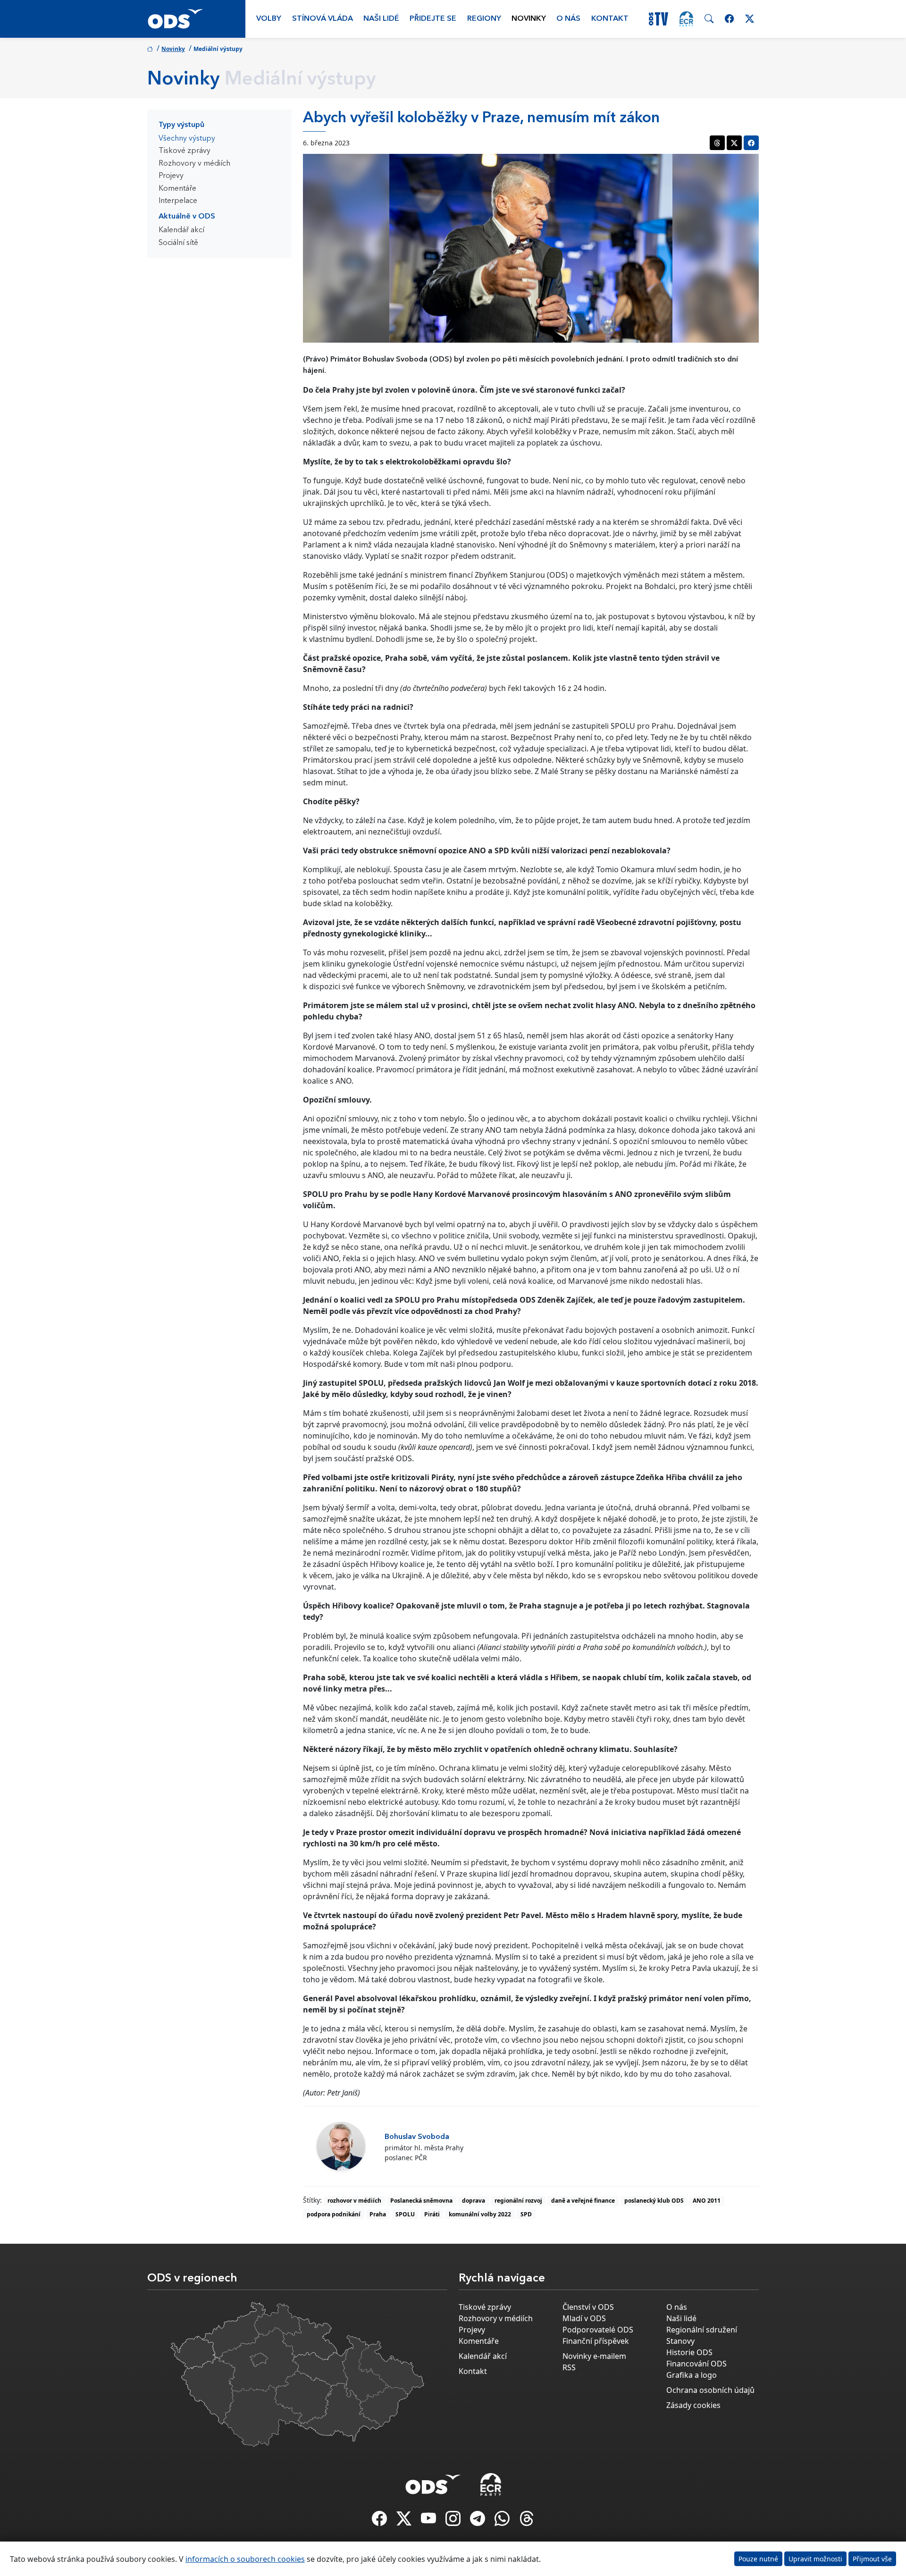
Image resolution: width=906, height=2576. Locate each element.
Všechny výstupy (187, 139)
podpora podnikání (334, 2214)
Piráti (432, 2214)
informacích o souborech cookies (245, 2559)
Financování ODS (696, 2364)
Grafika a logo (692, 2375)
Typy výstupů (181, 125)
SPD (526, 2214)
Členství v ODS (588, 2307)
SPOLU (405, 2214)
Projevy (171, 176)
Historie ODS (689, 2352)
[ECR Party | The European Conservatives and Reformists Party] (686, 19)
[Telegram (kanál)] (478, 2521)
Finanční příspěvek (596, 2341)
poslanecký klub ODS (654, 2201)
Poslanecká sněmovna (421, 2201)
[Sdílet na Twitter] (734, 143)
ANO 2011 (707, 2201)
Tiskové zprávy (185, 151)
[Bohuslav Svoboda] (341, 2146)
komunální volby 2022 (480, 2214)
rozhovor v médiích (354, 2201)
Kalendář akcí (181, 230)
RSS (569, 2367)
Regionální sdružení (702, 2330)
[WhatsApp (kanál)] (503, 2521)
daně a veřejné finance (583, 2201)
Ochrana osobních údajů (710, 2390)
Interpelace (178, 201)
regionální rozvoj (518, 2201)
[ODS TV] (429, 2521)
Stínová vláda (323, 19)
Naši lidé (381, 19)
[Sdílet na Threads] (717, 143)
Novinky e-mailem (594, 2356)
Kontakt (610, 19)
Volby (269, 19)
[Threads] (527, 2521)
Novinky (529, 19)
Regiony (484, 19)
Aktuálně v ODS (187, 217)
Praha (378, 2214)
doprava (474, 2201)
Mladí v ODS (584, 2318)
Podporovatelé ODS (598, 2330)
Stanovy (680, 2341)
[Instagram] (454, 2521)
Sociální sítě (178, 243)
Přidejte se (433, 19)
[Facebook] (380, 2521)
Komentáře (177, 189)
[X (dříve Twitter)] (405, 2521)
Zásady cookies (693, 2405)
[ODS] (433, 2482)
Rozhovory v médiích (194, 164)
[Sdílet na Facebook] (751, 143)
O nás (568, 19)
